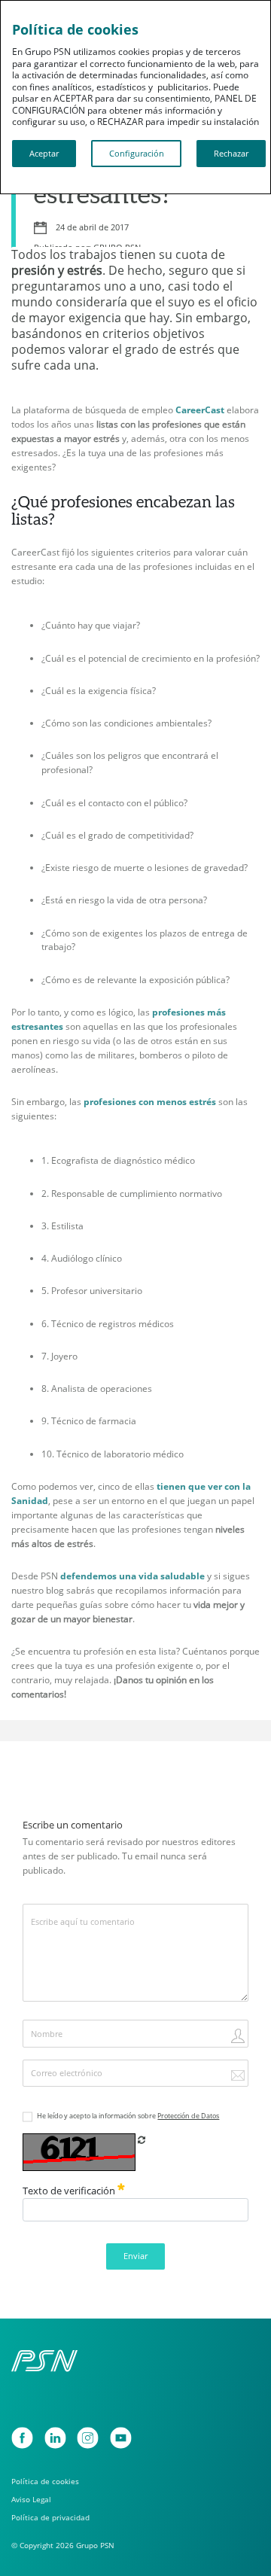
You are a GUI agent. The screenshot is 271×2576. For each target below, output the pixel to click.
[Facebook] (22, 2438)
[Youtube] (121, 2438)
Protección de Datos (188, 2116)
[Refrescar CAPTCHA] (142, 2140)
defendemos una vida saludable (132, 1576)
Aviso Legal (31, 2500)
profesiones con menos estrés (150, 1102)
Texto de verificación (70, 2191)
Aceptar (44, 154)
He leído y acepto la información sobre (128, 2116)
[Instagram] (88, 2438)
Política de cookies (45, 2482)
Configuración (137, 154)
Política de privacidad (50, 2518)
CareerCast (200, 410)
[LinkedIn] (55, 2438)
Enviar (135, 2256)
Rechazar (231, 154)
